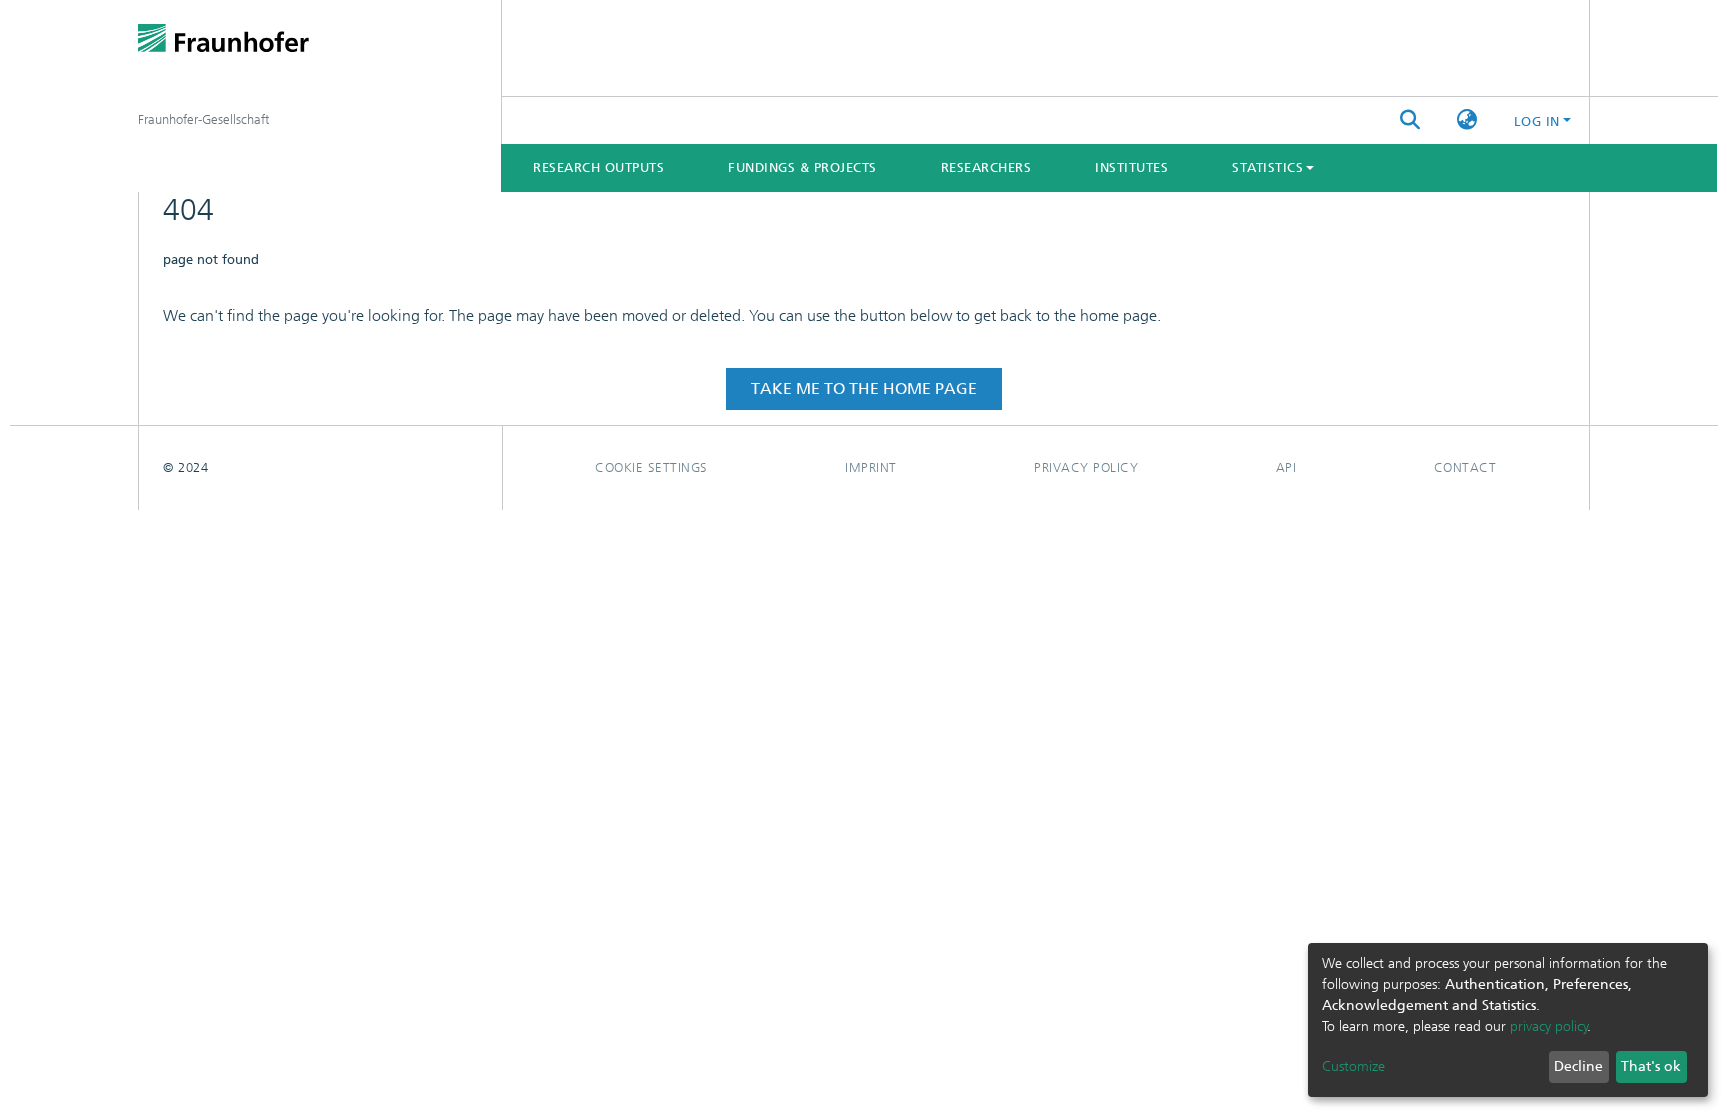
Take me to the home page (864, 388)
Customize (1353, 1066)
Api (1286, 467)
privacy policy (1549, 1026)
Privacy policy (1086, 467)
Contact (1465, 467)
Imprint (871, 467)
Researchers (986, 167)
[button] (1467, 121)
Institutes (1131, 167)
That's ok (1651, 1066)
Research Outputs (598, 167)
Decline (1578, 1066)
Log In (1537, 121)
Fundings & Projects (802, 167)
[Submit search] (1410, 121)
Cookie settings (651, 467)
